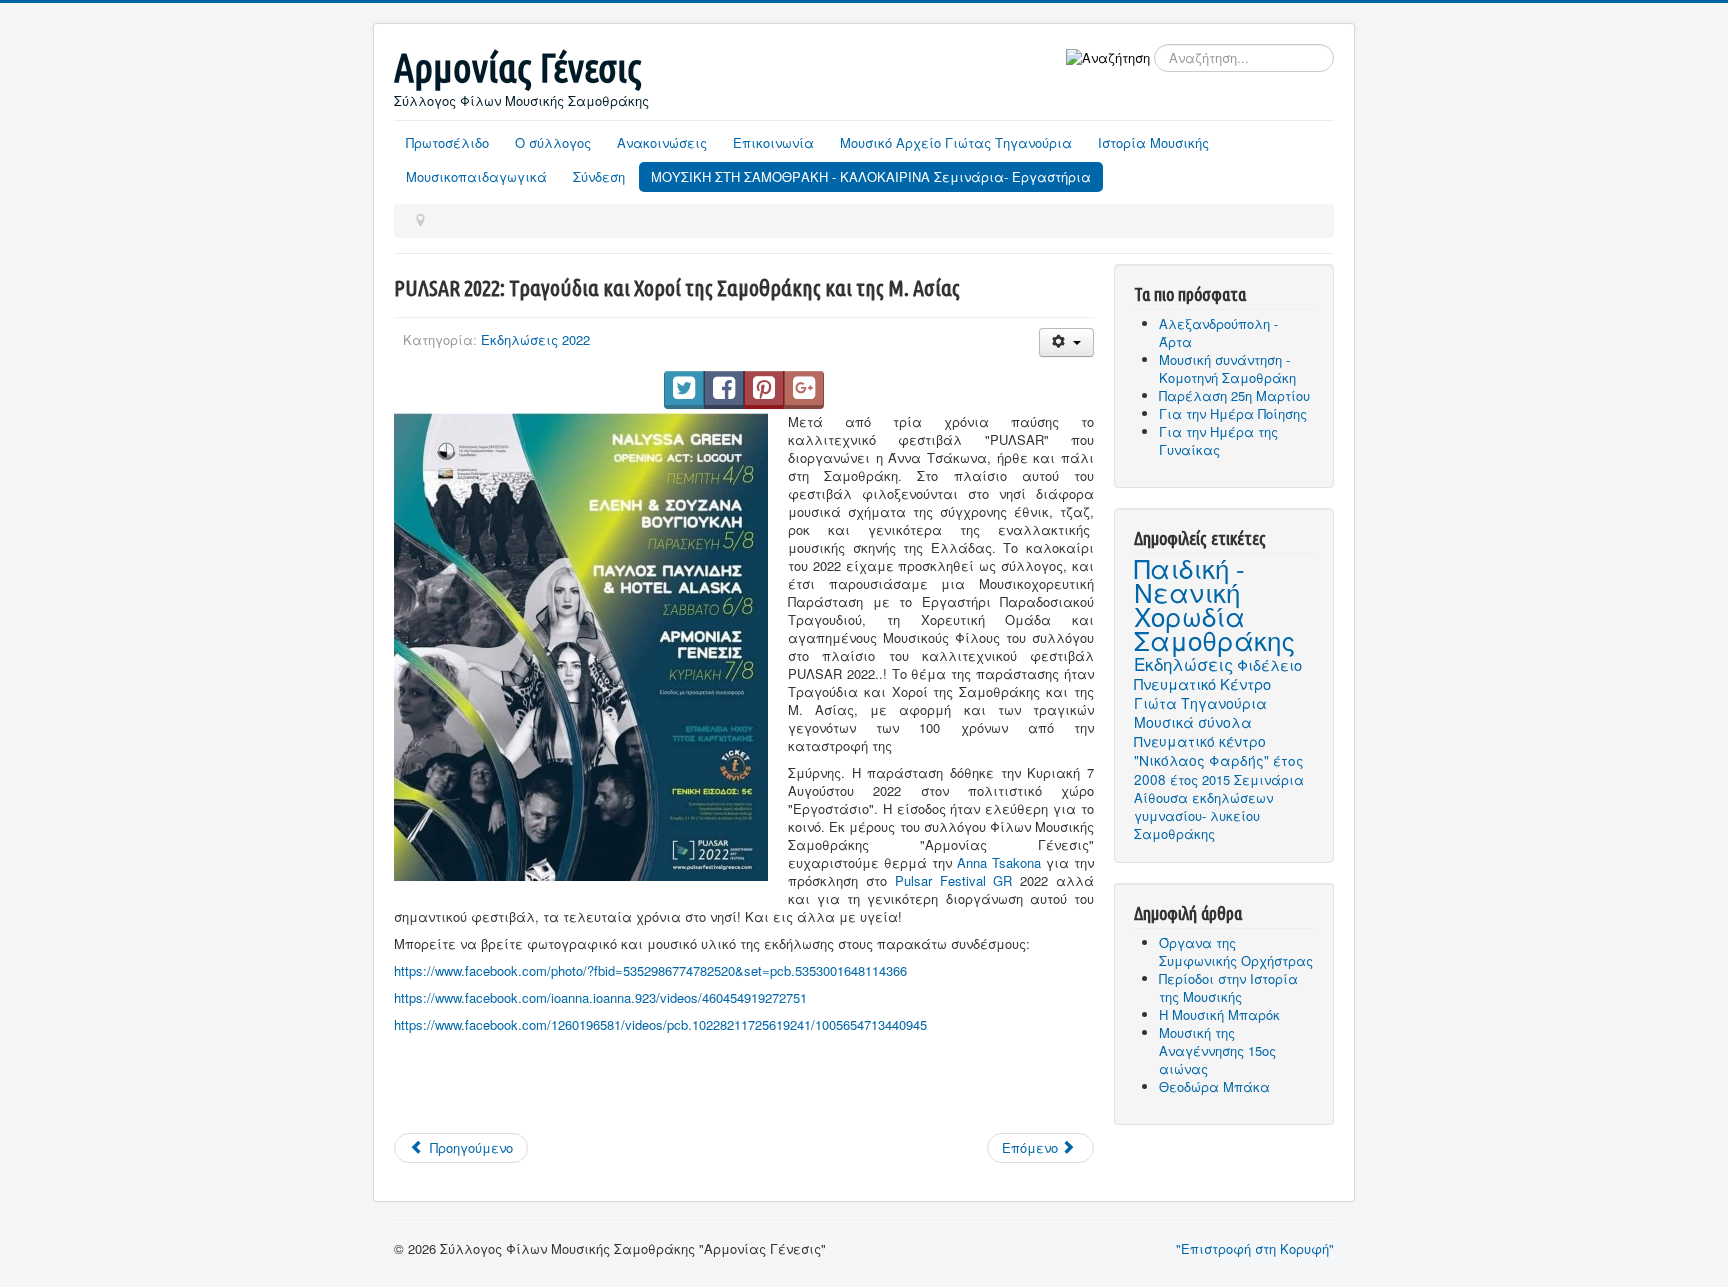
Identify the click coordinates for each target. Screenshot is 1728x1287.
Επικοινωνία (773, 142)
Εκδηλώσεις (1183, 663)
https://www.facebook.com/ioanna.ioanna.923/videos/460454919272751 (600, 997)
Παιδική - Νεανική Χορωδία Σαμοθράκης (1214, 603)
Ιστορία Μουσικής (1153, 142)
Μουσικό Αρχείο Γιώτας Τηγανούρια (956, 142)
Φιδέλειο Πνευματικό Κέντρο (1218, 674)
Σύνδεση (599, 176)
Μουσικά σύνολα (1193, 722)
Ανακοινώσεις (662, 142)
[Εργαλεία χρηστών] (1066, 342)
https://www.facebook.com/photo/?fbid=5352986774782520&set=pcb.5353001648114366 (650, 970)
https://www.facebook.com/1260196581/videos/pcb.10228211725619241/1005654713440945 (660, 1024)
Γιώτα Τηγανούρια (1200, 703)
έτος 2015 (1200, 779)
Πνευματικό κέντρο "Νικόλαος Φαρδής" (1201, 750)
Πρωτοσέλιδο (447, 142)
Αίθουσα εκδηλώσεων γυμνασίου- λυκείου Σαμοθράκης (1203, 815)
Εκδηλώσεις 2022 (535, 339)
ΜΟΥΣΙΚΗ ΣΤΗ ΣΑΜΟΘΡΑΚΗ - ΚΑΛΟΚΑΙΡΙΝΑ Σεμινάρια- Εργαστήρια (871, 176)
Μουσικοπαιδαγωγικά (476, 176)
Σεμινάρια (1269, 779)
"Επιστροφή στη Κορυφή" (1255, 1248)
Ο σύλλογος (553, 142)
